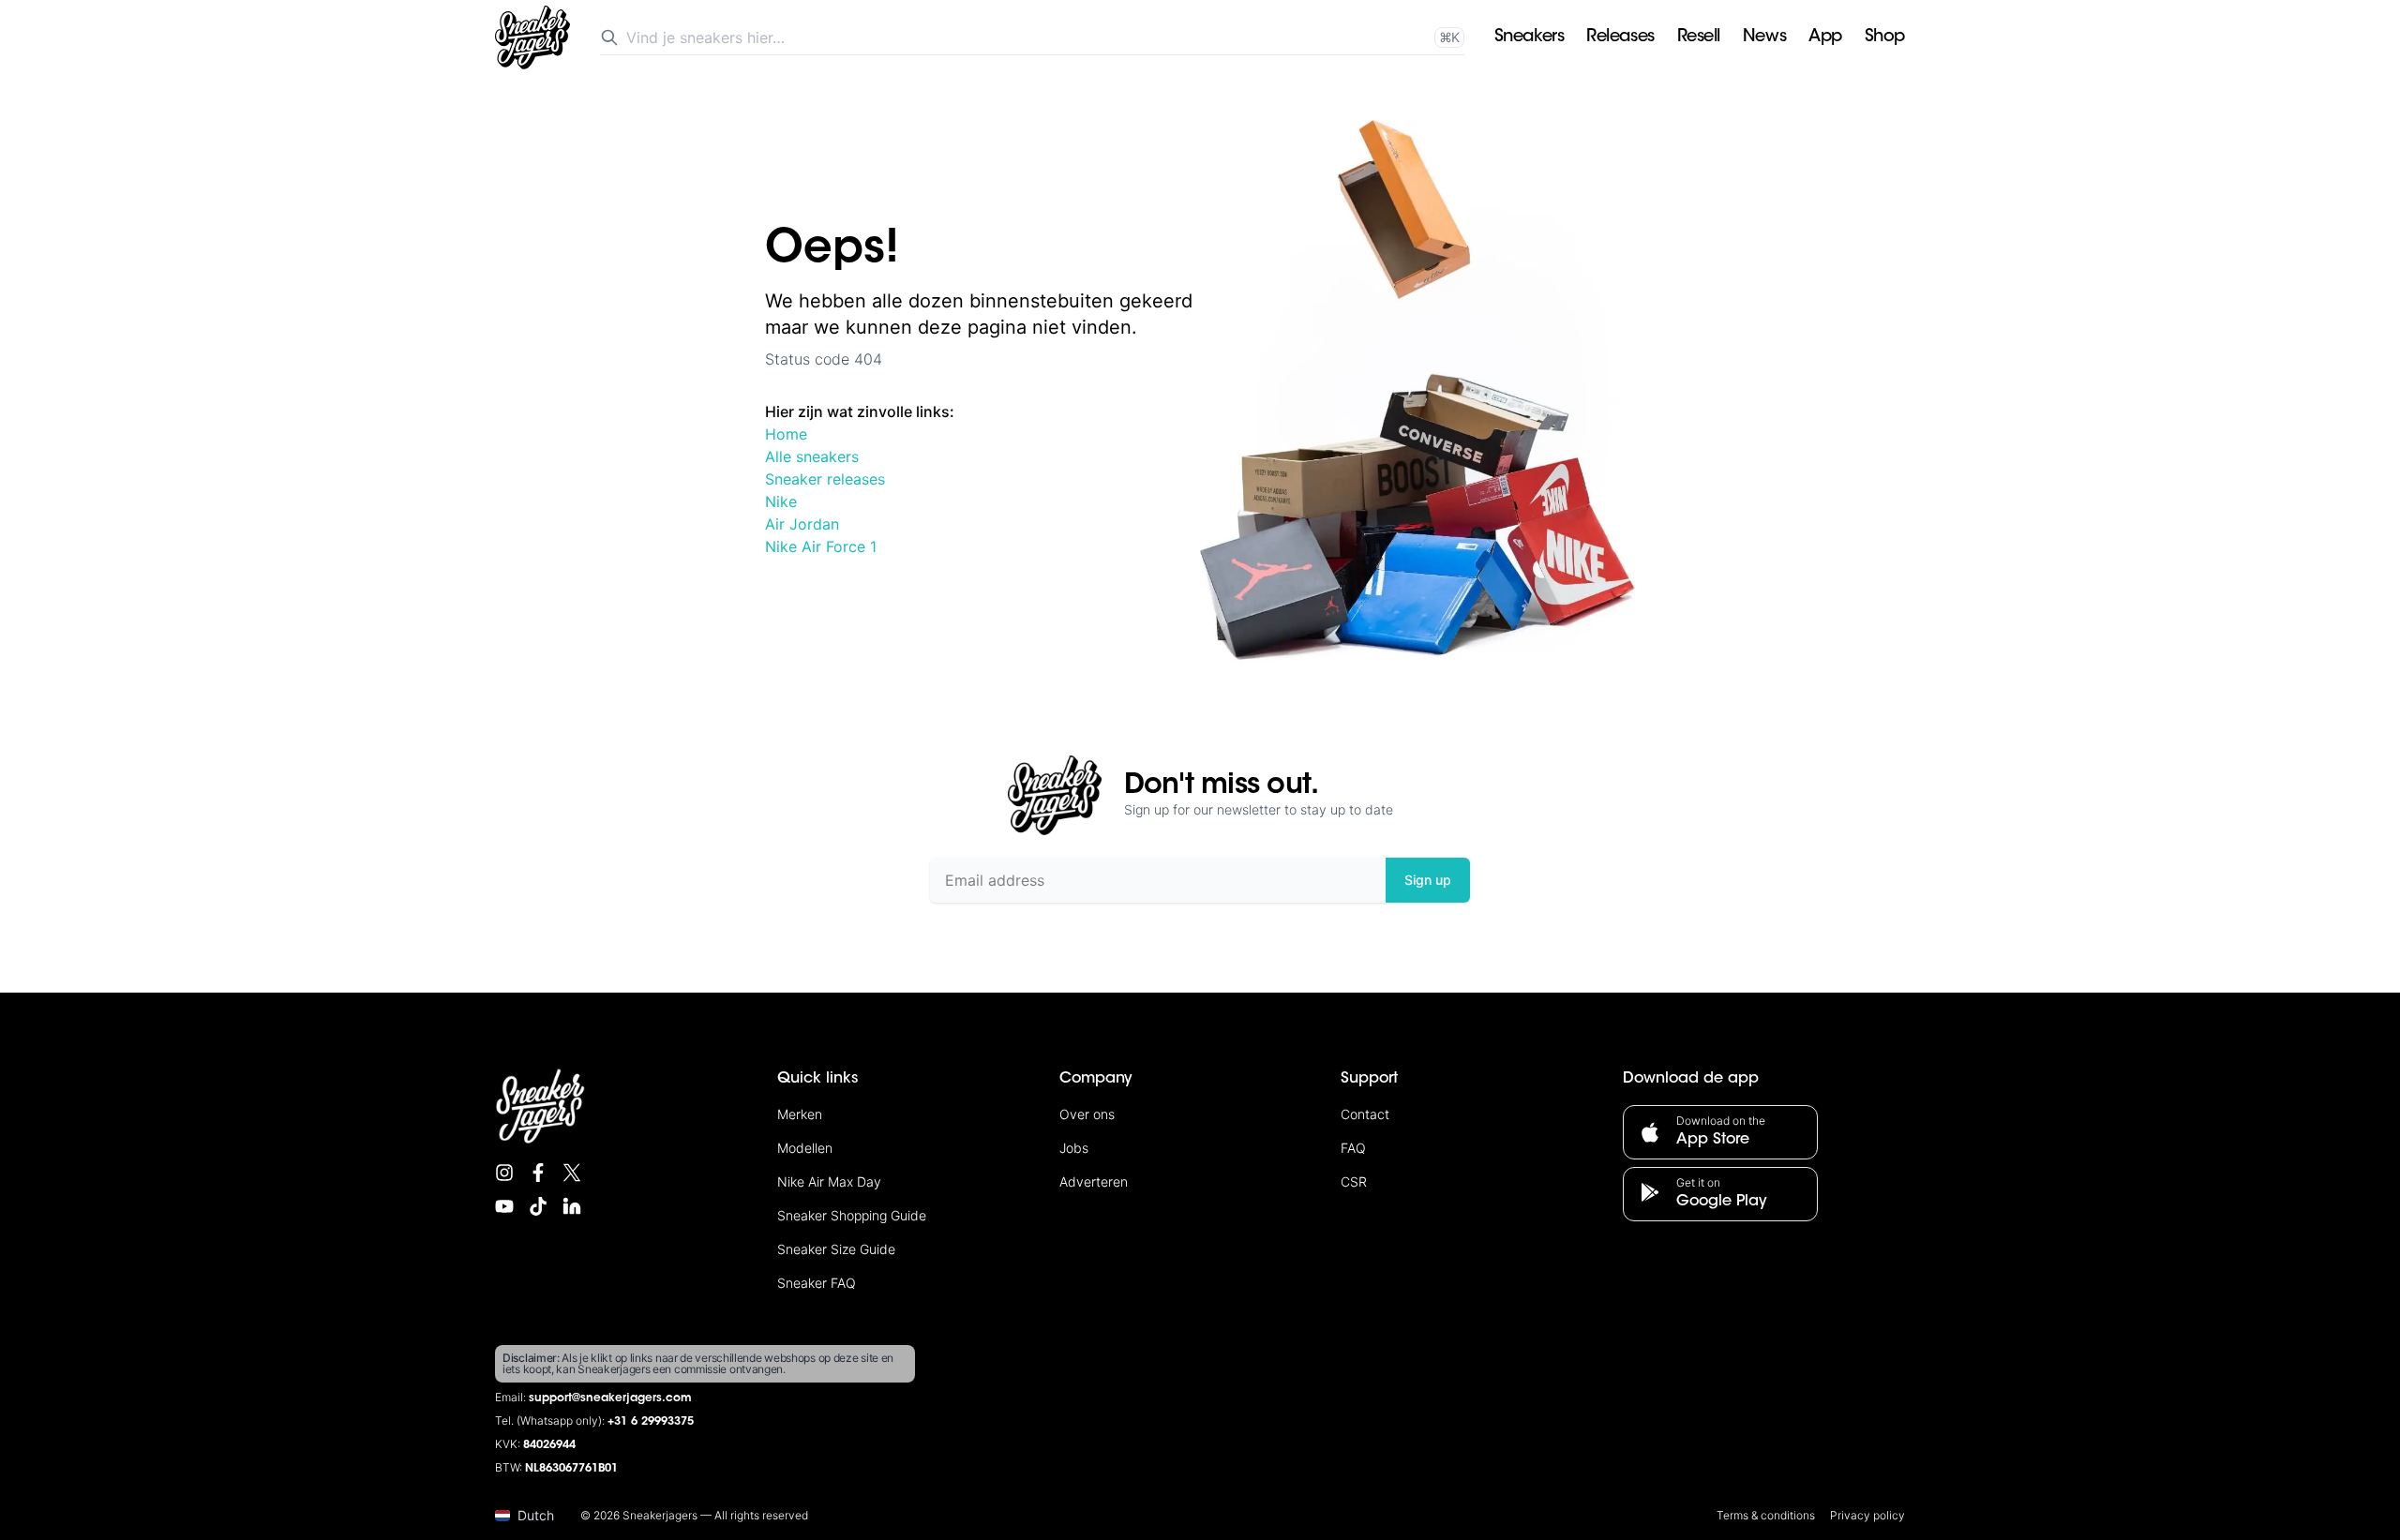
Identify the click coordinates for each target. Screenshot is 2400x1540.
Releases (1620, 37)
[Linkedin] (572, 1206)
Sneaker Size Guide (836, 1249)
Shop (1885, 37)
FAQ (1353, 1148)
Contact (1365, 1114)
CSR (1354, 1181)
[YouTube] (504, 1206)
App (1825, 37)
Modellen (805, 1148)
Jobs (1074, 1148)
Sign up (1428, 880)
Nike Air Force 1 (821, 546)
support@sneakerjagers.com (610, 1398)
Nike (781, 501)
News (1764, 37)
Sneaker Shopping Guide (852, 1215)
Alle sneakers (812, 456)
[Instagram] (504, 1173)
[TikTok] (538, 1206)
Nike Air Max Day (829, 1181)
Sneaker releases (825, 479)
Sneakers (1529, 37)
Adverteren (1094, 1181)
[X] (572, 1173)
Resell (1699, 37)
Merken (800, 1114)
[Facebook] (538, 1173)
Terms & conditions (1766, 1515)
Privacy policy (1867, 1515)
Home (786, 434)
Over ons (1087, 1114)
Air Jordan (802, 524)
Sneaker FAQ (817, 1283)
